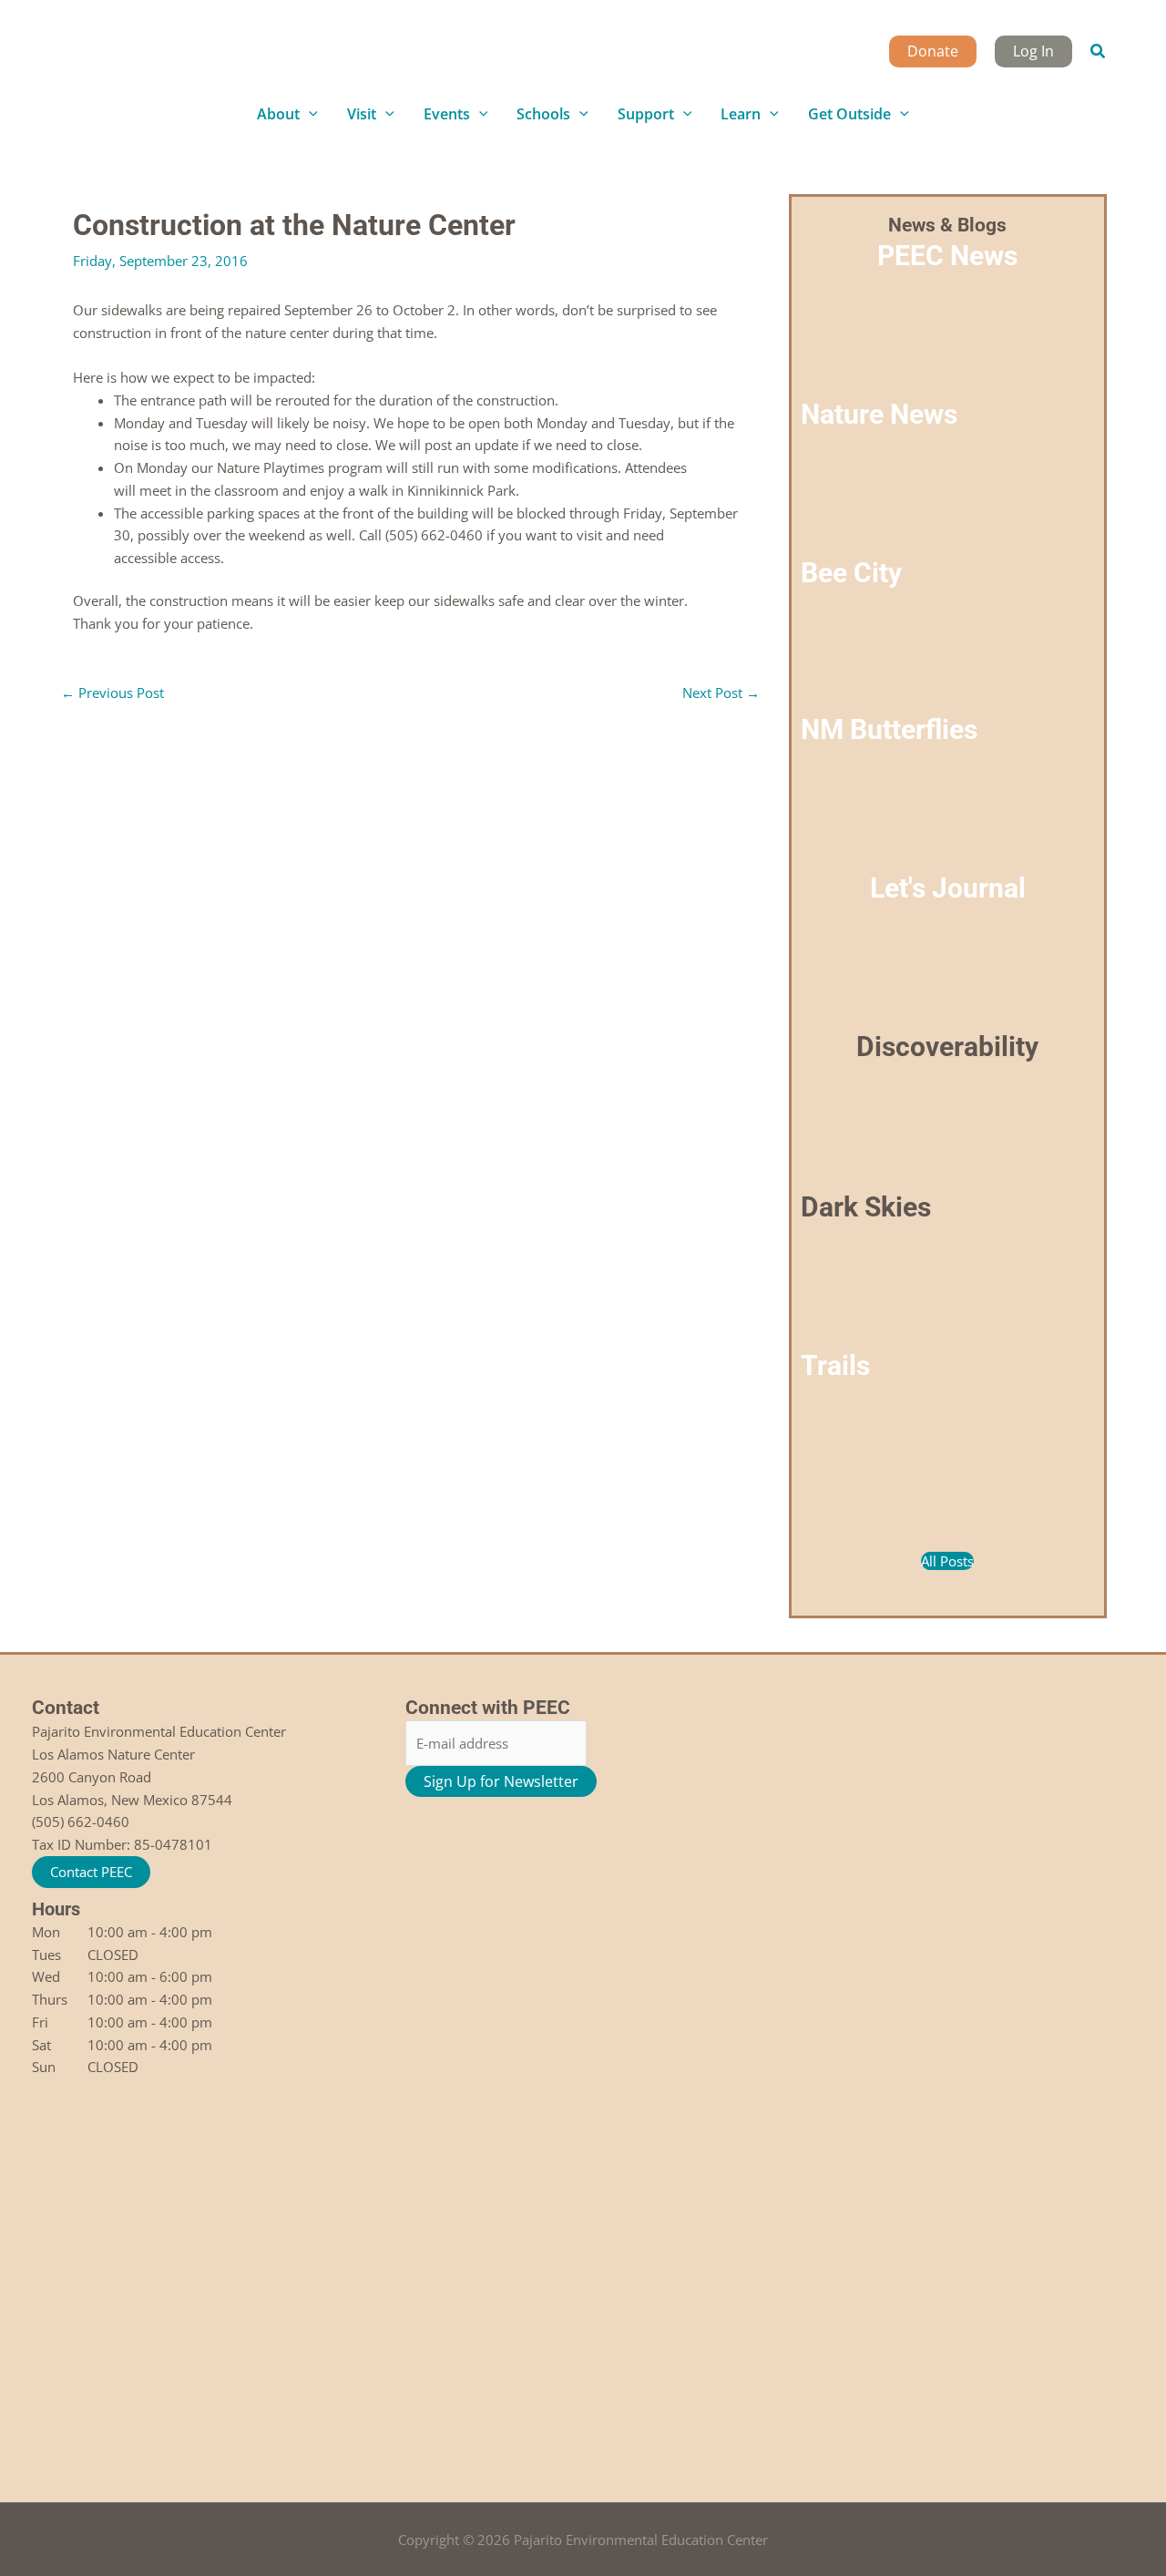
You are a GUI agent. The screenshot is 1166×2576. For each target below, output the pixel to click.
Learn (741, 114)
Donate (933, 51)
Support (646, 114)
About (278, 114)
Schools (543, 114)
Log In (1033, 51)
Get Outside (849, 114)
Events (447, 114)
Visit (362, 114)
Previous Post (113, 693)
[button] (1099, 52)
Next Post (721, 693)
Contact (66, 1708)
